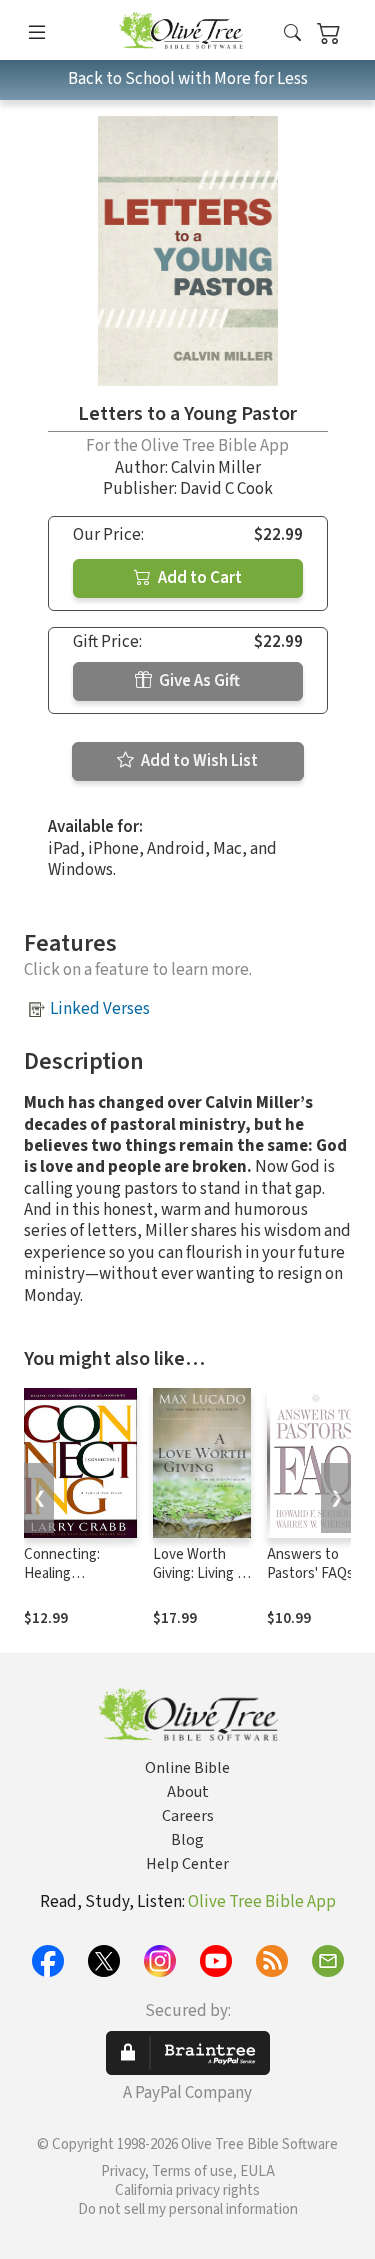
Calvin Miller (216, 468)
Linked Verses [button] (100, 1009)
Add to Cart (198, 578)
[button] (292, 33)
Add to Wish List (198, 761)
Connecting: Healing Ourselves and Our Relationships (79, 1583)
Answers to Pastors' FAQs (310, 1564)
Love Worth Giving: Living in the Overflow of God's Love (202, 1583)
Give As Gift (198, 681)
